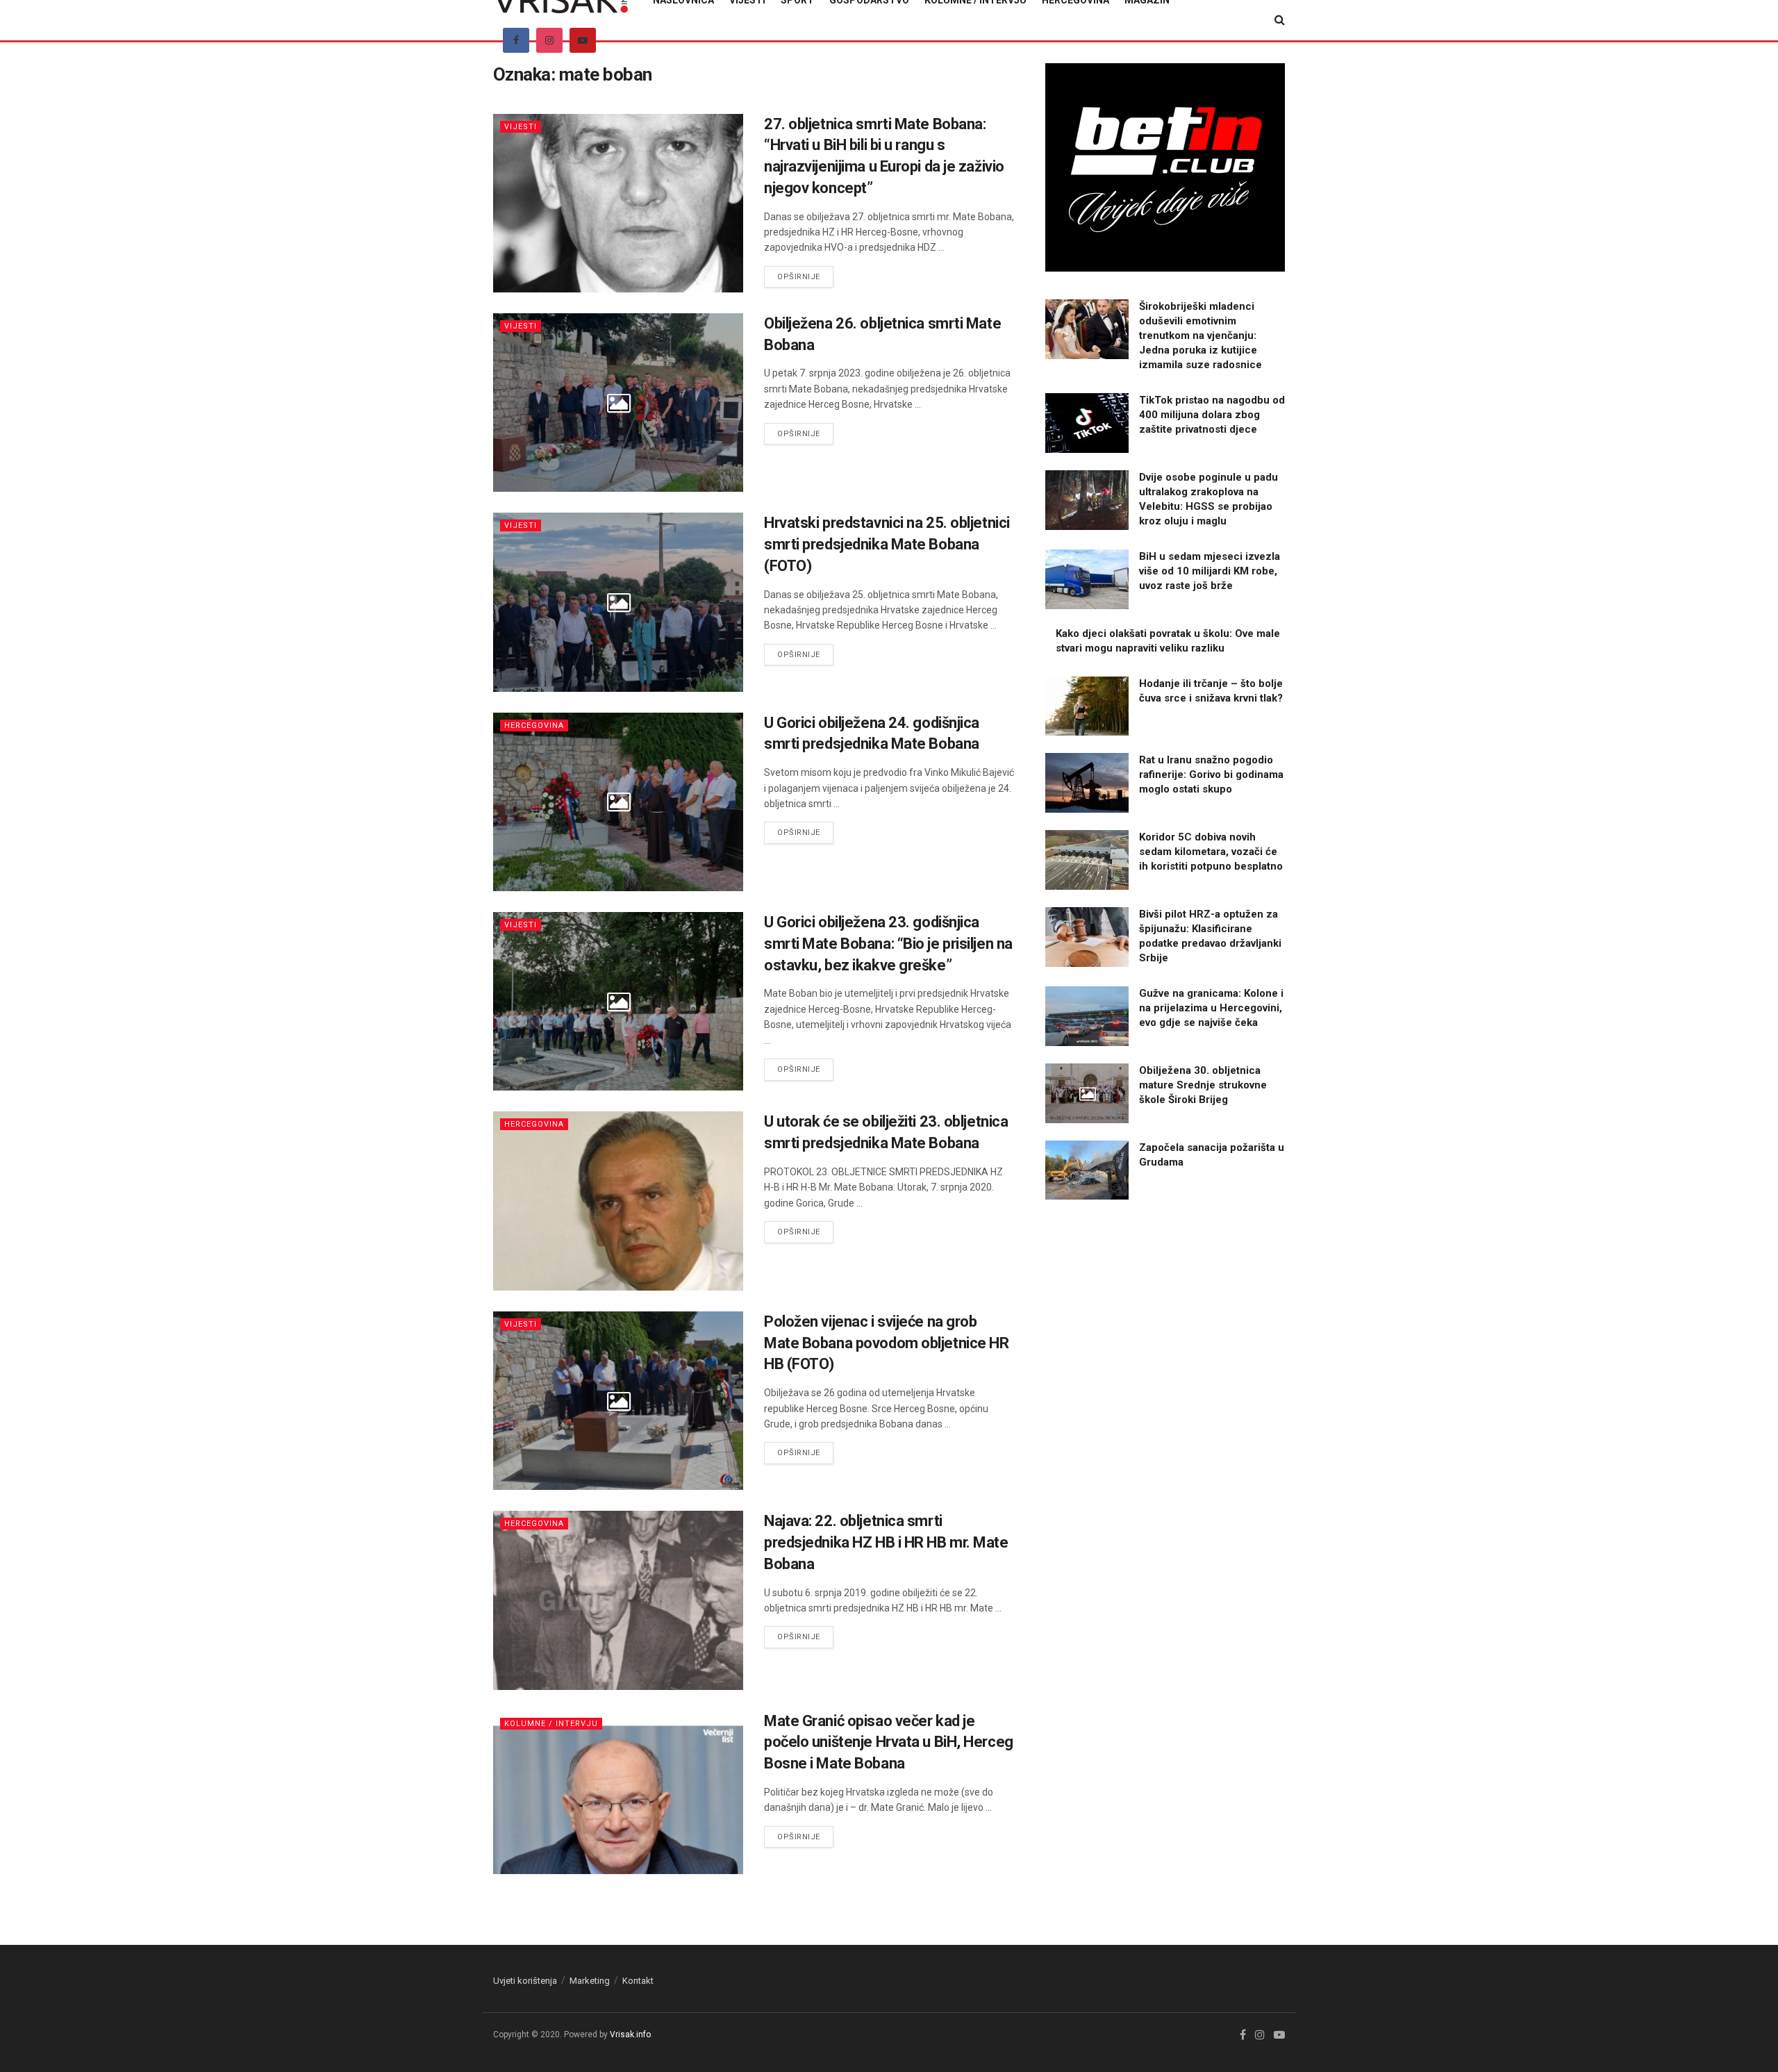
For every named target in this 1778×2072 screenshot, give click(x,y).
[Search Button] (1280, 20)
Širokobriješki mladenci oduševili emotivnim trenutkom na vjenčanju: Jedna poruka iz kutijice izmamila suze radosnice (1200, 335)
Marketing (590, 1981)
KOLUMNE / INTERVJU (551, 1724)
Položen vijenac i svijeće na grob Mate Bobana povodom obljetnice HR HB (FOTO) (886, 1343)
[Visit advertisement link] (1165, 167)
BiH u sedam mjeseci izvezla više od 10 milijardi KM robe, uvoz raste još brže (1210, 571)
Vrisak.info (630, 2034)
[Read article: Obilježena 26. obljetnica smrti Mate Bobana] (618, 403)
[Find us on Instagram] (549, 40)
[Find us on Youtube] (583, 40)
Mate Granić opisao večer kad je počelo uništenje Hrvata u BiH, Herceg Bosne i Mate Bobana (889, 1742)
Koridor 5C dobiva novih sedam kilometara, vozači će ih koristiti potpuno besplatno (1211, 852)
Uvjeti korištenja (525, 1981)
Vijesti (521, 127)
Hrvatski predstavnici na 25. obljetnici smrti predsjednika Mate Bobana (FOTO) (887, 544)
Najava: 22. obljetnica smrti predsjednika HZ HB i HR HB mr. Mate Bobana (886, 1542)
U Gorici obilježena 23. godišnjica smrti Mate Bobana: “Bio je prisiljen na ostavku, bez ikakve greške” (888, 944)
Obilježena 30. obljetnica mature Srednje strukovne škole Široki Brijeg (1203, 1085)
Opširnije (805, 276)
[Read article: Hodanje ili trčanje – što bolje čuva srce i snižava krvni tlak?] (1087, 706)
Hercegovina (534, 726)
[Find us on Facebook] (516, 40)
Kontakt (638, 1981)
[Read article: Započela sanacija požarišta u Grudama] (1087, 1170)
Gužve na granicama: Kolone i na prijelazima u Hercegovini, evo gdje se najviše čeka (1211, 1008)
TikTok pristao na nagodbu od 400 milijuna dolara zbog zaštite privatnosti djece (1212, 415)
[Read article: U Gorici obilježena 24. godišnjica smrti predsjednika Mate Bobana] (618, 802)
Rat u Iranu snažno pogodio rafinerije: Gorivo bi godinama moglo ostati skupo (1211, 774)
